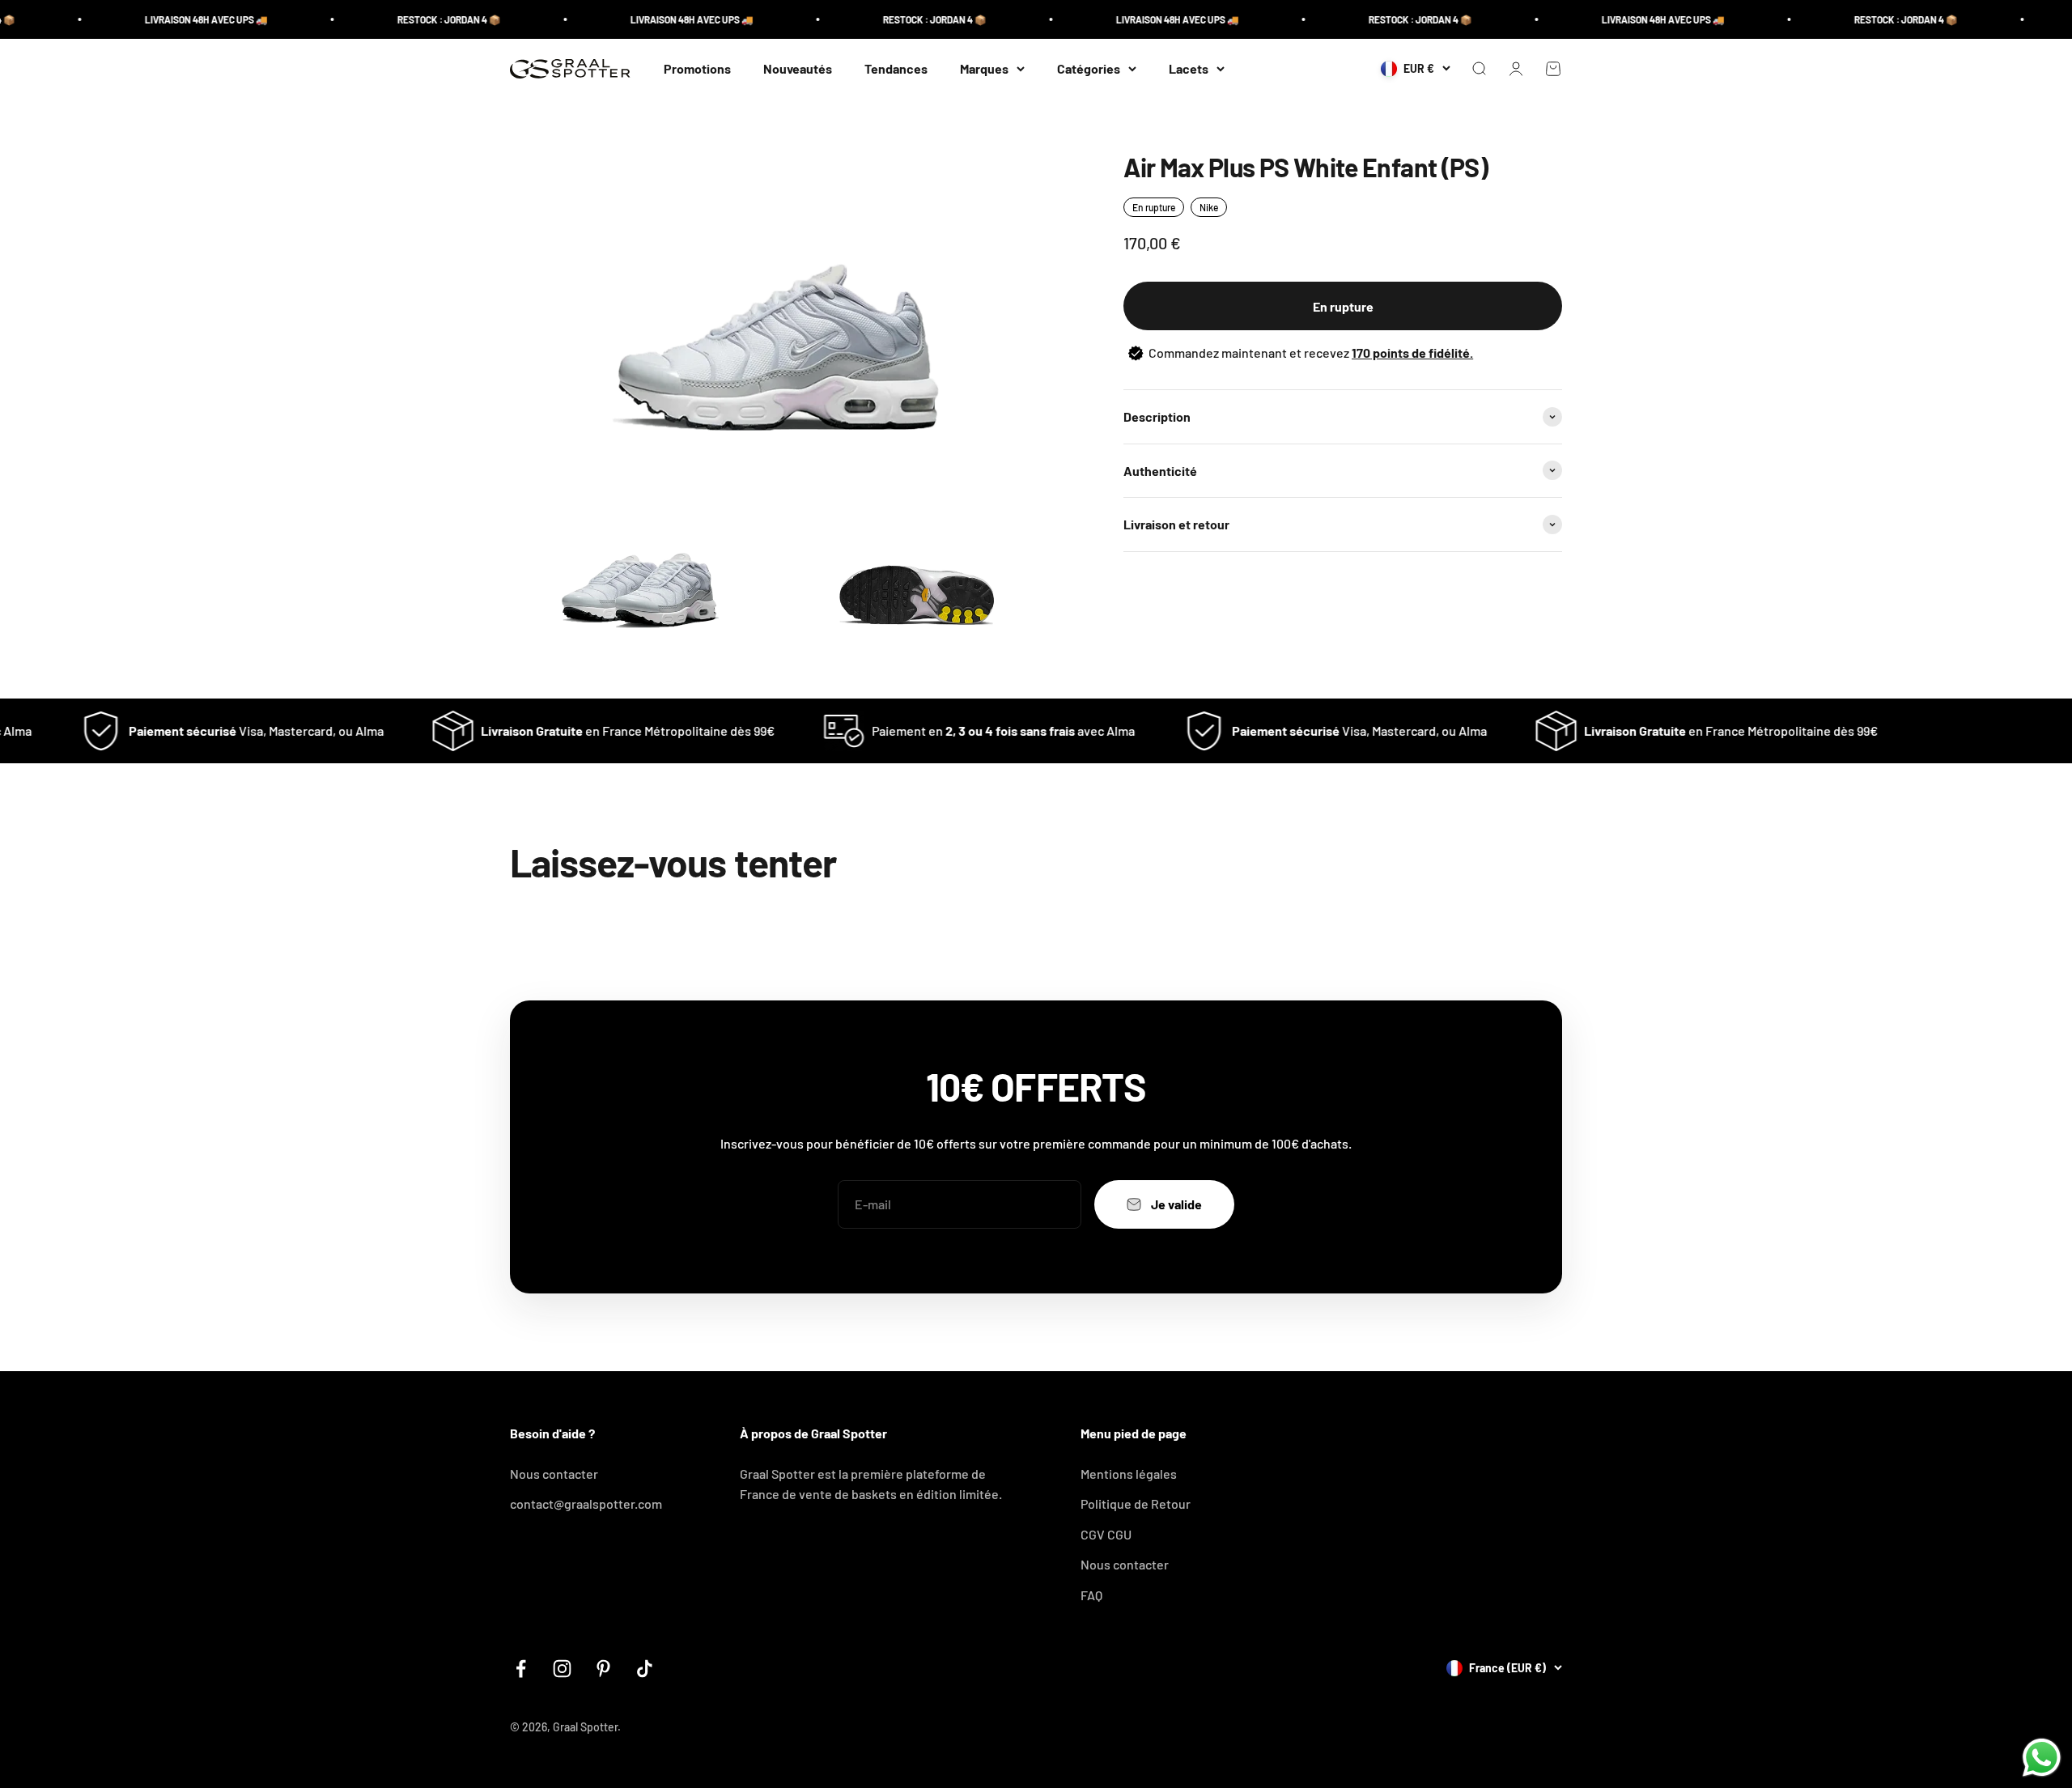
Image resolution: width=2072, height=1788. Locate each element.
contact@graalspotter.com (586, 1503)
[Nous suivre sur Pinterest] (603, 1669)
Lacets (1189, 68)
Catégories (1089, 68)
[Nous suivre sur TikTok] (645, 1669)
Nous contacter (554, 1474)
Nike (1209, 207)
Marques (984, 68)
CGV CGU (1106, 1534)
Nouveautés (798, 68)
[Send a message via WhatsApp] (2042, 1758)
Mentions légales (1129, 1474)
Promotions (697, 68)
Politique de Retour (1136, 1503)
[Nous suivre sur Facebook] (521, 1669)
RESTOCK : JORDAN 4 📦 (399, 19)
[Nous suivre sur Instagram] (562, 1669)
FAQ (1091, 1595)
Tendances (896, 68)
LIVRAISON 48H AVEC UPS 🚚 (156, 19)
